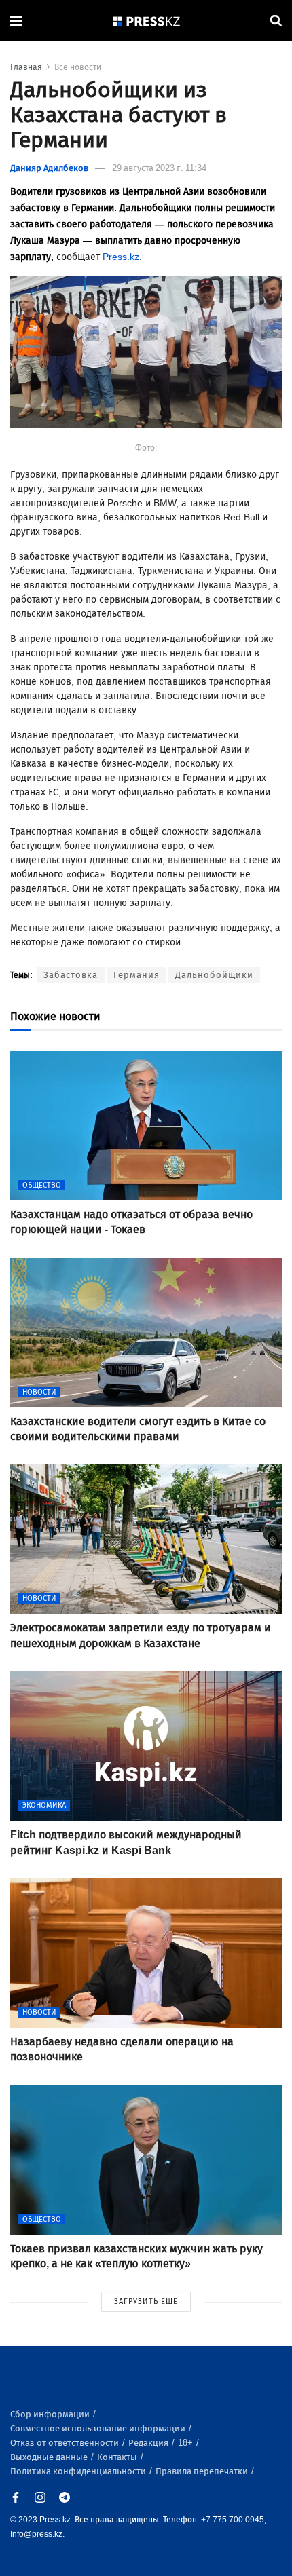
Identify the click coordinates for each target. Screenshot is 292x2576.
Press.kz (121, 257)
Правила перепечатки (203, 2471)
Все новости (78, 67)
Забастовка (71, 975)
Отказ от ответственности (66, 2443)
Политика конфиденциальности (79, 2471)
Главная (26, 67)
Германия (136, 975)
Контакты (118, 2457)
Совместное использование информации (99, 2428)
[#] (147, 21)
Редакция (149, 2443)
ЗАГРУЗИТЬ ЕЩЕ (146, 2302)
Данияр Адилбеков (49, 168)
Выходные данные (50, 2457)
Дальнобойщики (214, 975)
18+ (186, 2443)
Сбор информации (51, 2414)
